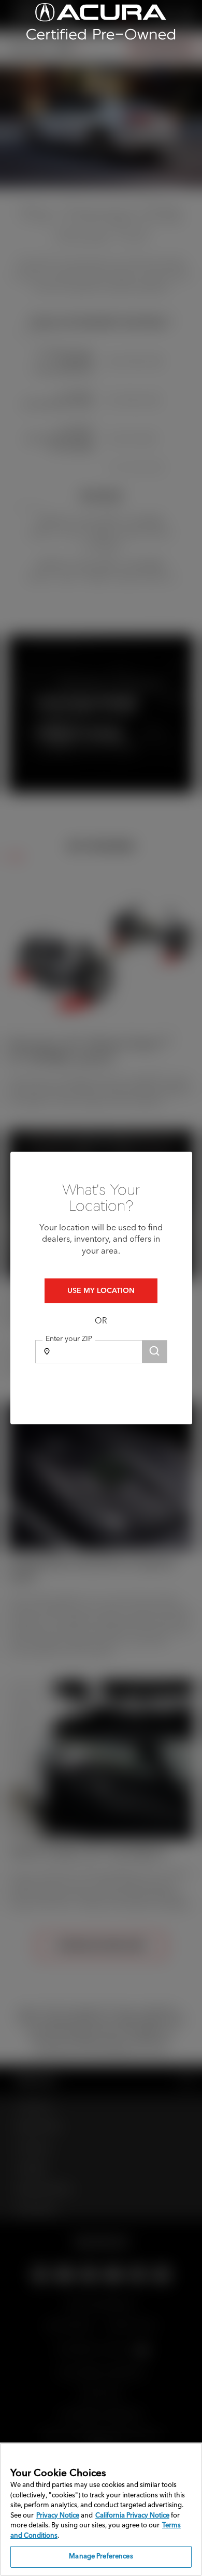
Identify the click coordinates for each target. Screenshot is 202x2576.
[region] (101, 2509)
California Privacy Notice (132, 2516)
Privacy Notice (58, 2516)
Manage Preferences (101, 2557)
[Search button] (154, 1352)
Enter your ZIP (69, 1339)
